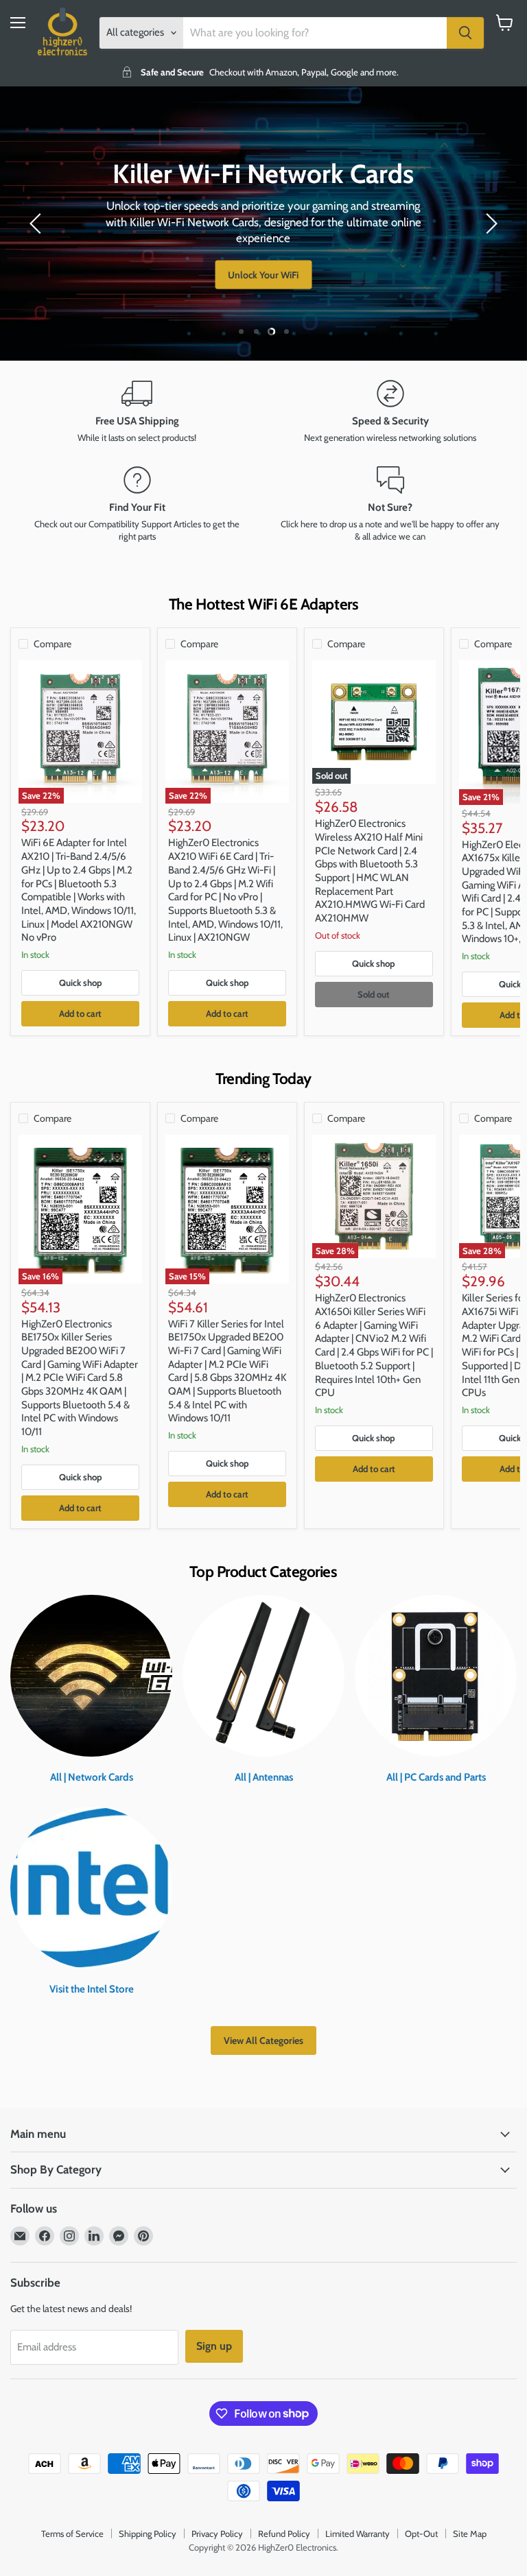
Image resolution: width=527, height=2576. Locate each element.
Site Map (470, 2533)
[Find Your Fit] (137, 505)
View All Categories (263, 2041)
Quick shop (81, 983)
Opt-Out (421, 2533)
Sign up (214, 2346)
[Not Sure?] (390, 505)
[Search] (465, 33)
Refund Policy (284, 2533)
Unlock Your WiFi (263, 275)
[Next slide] (489, 224)
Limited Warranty (358, 2533)
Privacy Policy (217, 2533)
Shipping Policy (148, 2533)
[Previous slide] (38, 224)
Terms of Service (72, 2533)
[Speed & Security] (390, 412)
